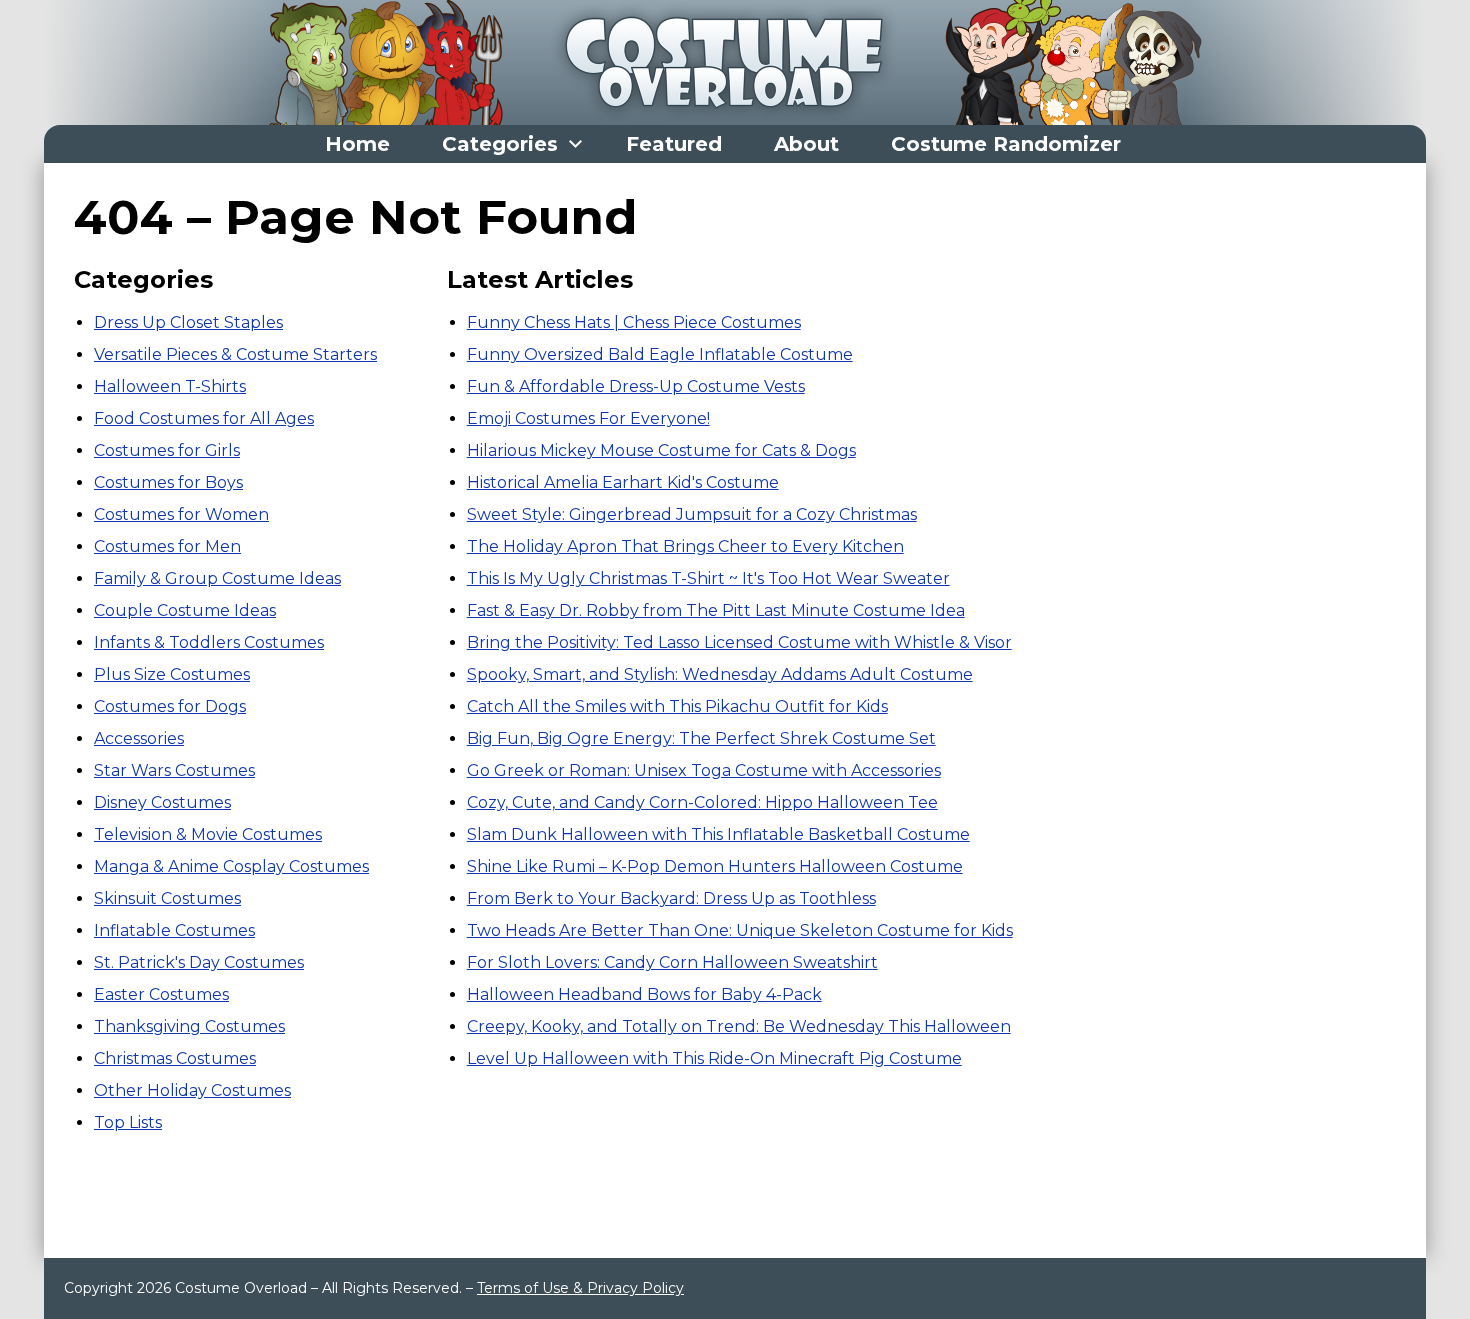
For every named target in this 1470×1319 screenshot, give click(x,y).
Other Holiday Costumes (192, 1090)
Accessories (139, 738)
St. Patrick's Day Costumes (199, 962)
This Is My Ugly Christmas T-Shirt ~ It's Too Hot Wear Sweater (708, 578)
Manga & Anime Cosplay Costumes (231, 866)
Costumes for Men (167, 546)
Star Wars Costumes (174, 770)
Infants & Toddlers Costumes (209, 642)
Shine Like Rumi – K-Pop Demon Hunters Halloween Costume (715, 866)
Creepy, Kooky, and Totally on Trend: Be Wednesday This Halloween (739, 1026)
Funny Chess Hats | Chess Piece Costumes (634, 322)
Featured (674, 144)
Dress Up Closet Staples (188, 322)
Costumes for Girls (167, 450)
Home (357, 144)
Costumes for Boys (168, 482)
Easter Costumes (161, 994)
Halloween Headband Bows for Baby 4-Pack (644, 994)
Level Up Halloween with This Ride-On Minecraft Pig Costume (714, 1058)
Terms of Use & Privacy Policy (580, 1288)
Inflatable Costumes (174, 930)
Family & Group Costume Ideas (217, 578)
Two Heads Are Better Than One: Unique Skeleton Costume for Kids (740, 930)
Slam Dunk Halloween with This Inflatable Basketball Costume (718, 834)
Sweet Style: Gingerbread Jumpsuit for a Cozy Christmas (692, 514)
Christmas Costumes (175, 1058)
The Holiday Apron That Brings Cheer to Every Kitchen (685, 546)
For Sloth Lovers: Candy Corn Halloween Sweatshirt (672, 962)
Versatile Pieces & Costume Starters (235, 354)
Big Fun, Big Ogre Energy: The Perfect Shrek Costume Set (701, 738)
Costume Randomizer (1006, 144)
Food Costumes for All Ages (204, 418)
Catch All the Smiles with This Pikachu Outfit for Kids (677, 706)
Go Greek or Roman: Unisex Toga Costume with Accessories (704, 770)
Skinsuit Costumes (167, 898)
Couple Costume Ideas (185, 610)
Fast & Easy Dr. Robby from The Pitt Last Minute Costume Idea (716, 610)
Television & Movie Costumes (208, 834)
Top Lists (128, 1122)
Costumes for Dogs (170, 706)
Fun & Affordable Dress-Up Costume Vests (636, 386)
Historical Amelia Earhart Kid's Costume (623, 482)
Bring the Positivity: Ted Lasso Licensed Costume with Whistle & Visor (739, 642)
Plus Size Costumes (172, 674)
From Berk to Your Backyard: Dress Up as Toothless (671, 898)
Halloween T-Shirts (170, 386)
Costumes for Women (181, 514)
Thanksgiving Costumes (189, 1026)
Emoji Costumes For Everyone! (588, 418)
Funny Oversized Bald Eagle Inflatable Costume (660, 354)
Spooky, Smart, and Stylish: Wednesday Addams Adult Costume (720, 674)
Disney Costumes (162, 802)
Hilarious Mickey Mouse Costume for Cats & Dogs (661, 450)
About (806, 144)
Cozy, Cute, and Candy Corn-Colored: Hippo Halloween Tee (702, 802)
